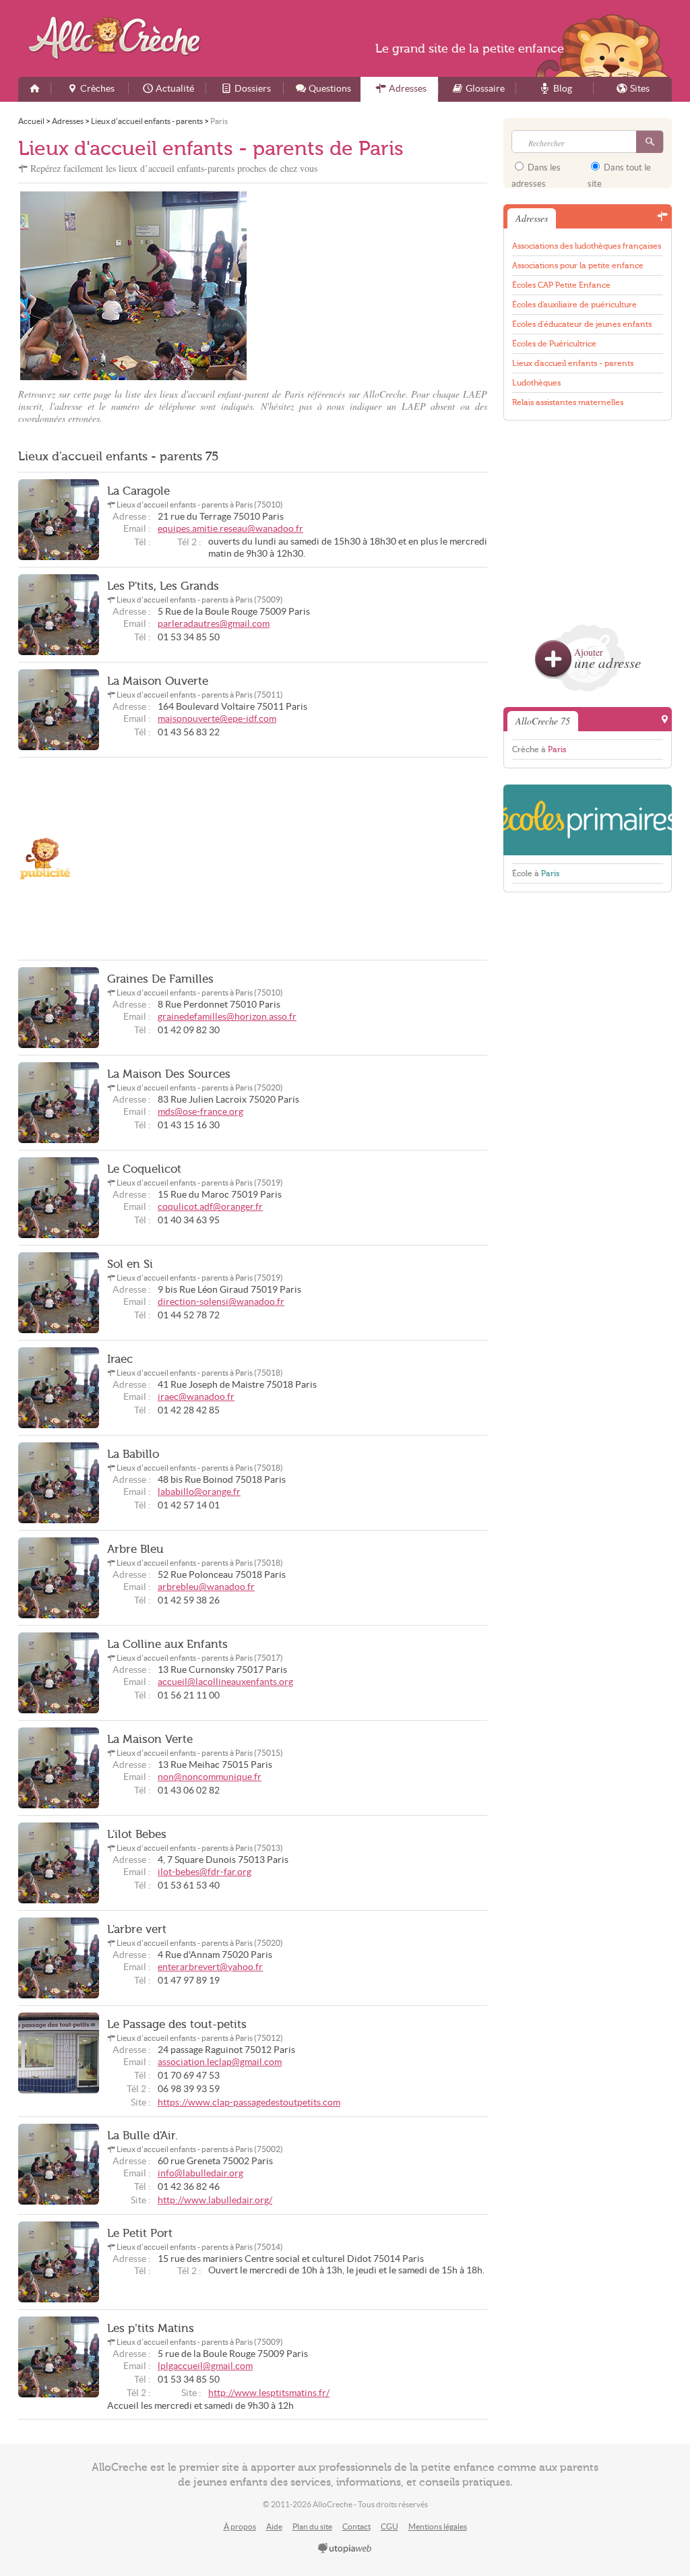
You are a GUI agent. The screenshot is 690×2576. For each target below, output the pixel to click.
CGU (389, 2526)
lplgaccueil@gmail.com (205, 2366)
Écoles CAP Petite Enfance (561, 285)
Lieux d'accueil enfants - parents (573, 363)
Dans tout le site (619, 172)
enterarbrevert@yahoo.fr (210, 1967)
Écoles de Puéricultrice (554, 344)
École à (536, 873)
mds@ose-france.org (200, 1112)
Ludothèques (536, 383)
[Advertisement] (372, 286)
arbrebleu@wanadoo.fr (206, 1587)
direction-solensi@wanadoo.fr (221, 1302)
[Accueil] (34, 89)
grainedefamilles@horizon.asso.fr (227, 1017)
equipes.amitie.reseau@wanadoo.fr (230, 529)
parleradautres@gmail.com (214, 624)
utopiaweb (345, 2549)
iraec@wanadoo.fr (196, 1397)
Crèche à (539, 749)
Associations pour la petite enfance (578, 266)
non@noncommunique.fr (210, 1777)
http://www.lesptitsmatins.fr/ (269, 2393)
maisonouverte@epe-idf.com (217, 719)
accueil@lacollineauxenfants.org (225, 1682)
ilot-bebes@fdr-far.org (205, 1872)
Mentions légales (438, 2526)
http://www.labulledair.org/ (215, 2200)
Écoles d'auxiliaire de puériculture (574, 305)
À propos (240, 2526)
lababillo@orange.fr (199, 1492)
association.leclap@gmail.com (220, 2062)
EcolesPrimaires (588, 820)
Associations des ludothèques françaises (587, 246)
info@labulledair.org (200, 2173)
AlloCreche (118, 38)
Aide (274, 2526)
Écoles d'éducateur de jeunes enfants (582, 324)
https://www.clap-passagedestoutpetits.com (249, 2103)
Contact (356, 2526)
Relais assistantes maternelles (568, 402)
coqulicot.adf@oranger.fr (210, 1207)
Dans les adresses (536, 172)
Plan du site (312, 2526)
